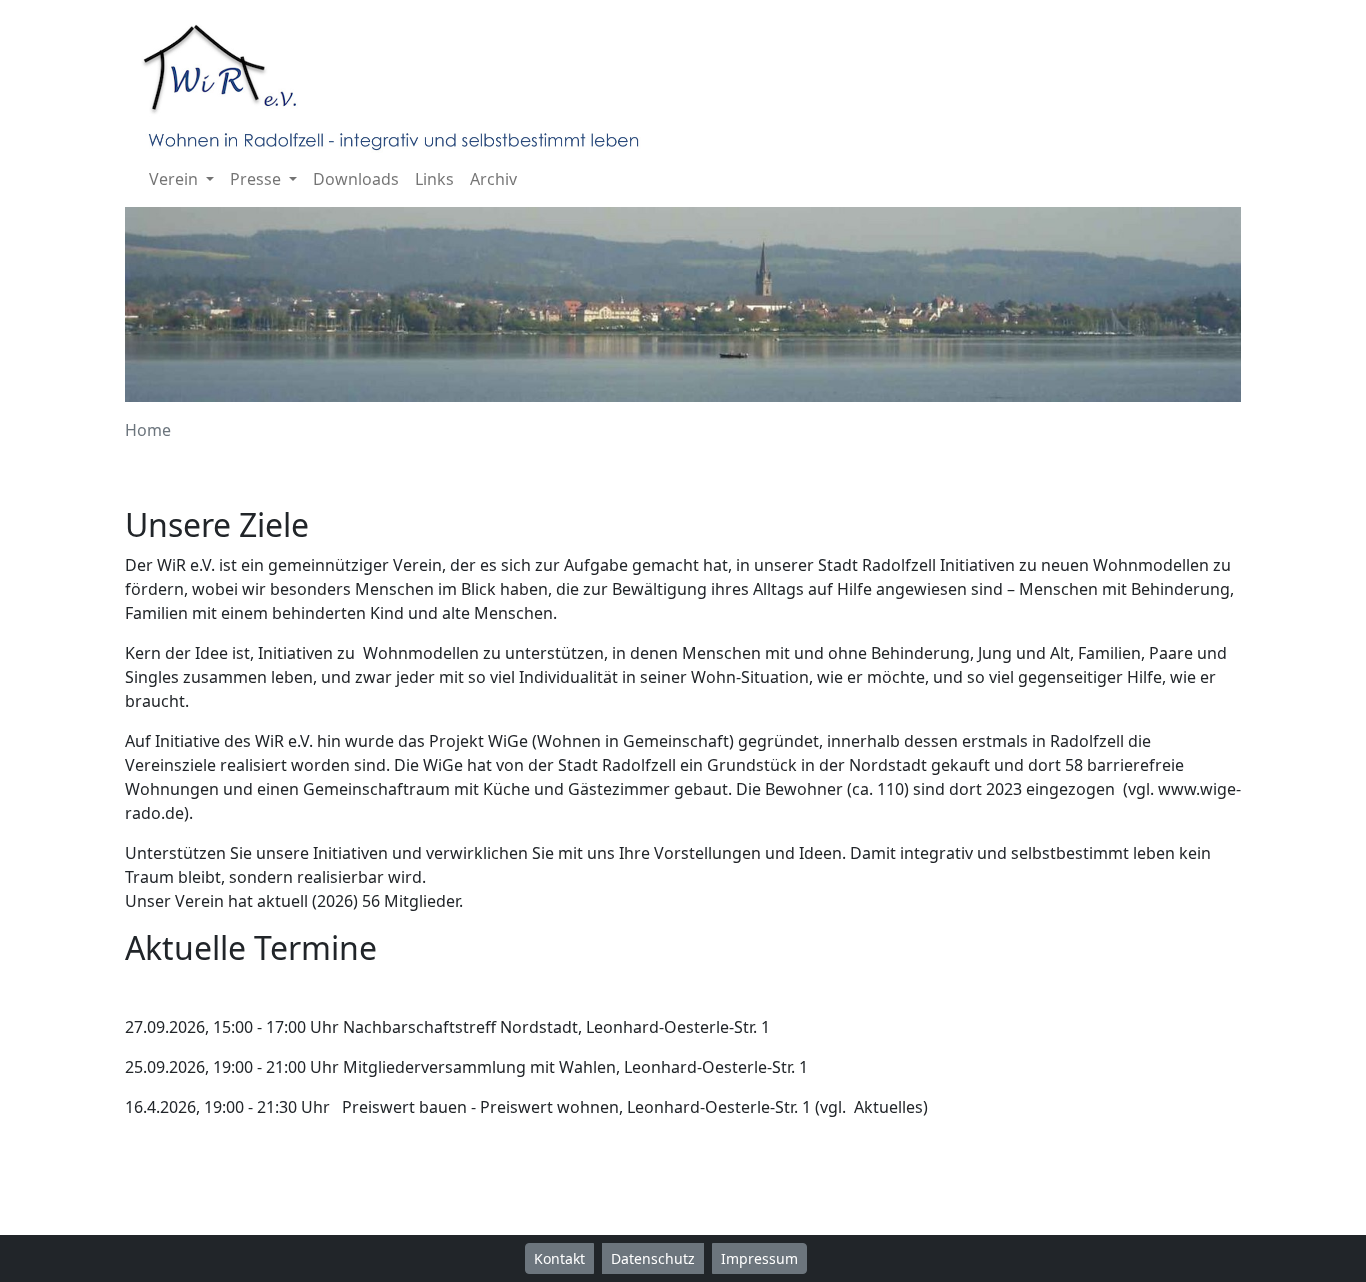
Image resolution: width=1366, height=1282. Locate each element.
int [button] (828, 1258)
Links (434, 179)
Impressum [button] (759, 1258)
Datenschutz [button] (653, 1258)
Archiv (493, 179)
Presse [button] (257, 179)
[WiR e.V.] (399, 81)
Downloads (356, 179)
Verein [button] (175, 179)
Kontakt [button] (559, 1258)
